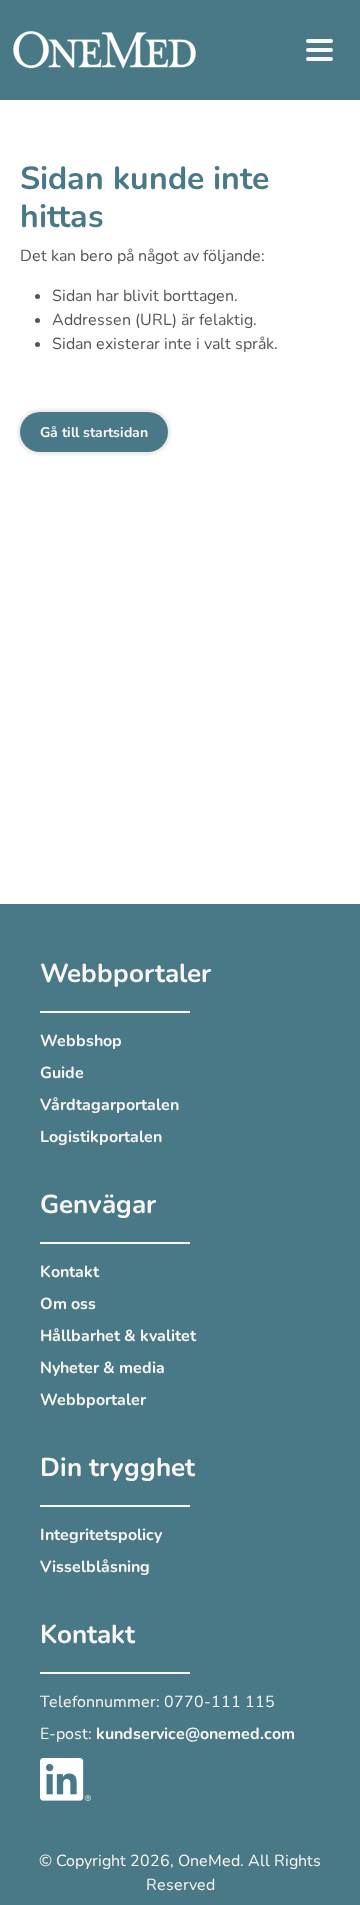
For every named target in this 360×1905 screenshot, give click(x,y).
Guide (62, 1073)
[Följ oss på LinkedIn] (65, 1778)
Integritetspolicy (101, 1535)
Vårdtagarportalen (109, 1105)
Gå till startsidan (94, 432)
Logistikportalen (101, 1137)
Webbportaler (93, 1400)
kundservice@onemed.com (195, 1734)
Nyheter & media (102, 1368)
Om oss (68, 1304)
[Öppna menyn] (320, 50)
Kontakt (69, 1272)
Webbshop (81, 1041)
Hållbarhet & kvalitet (118, 1336)
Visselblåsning (95, 1567)
